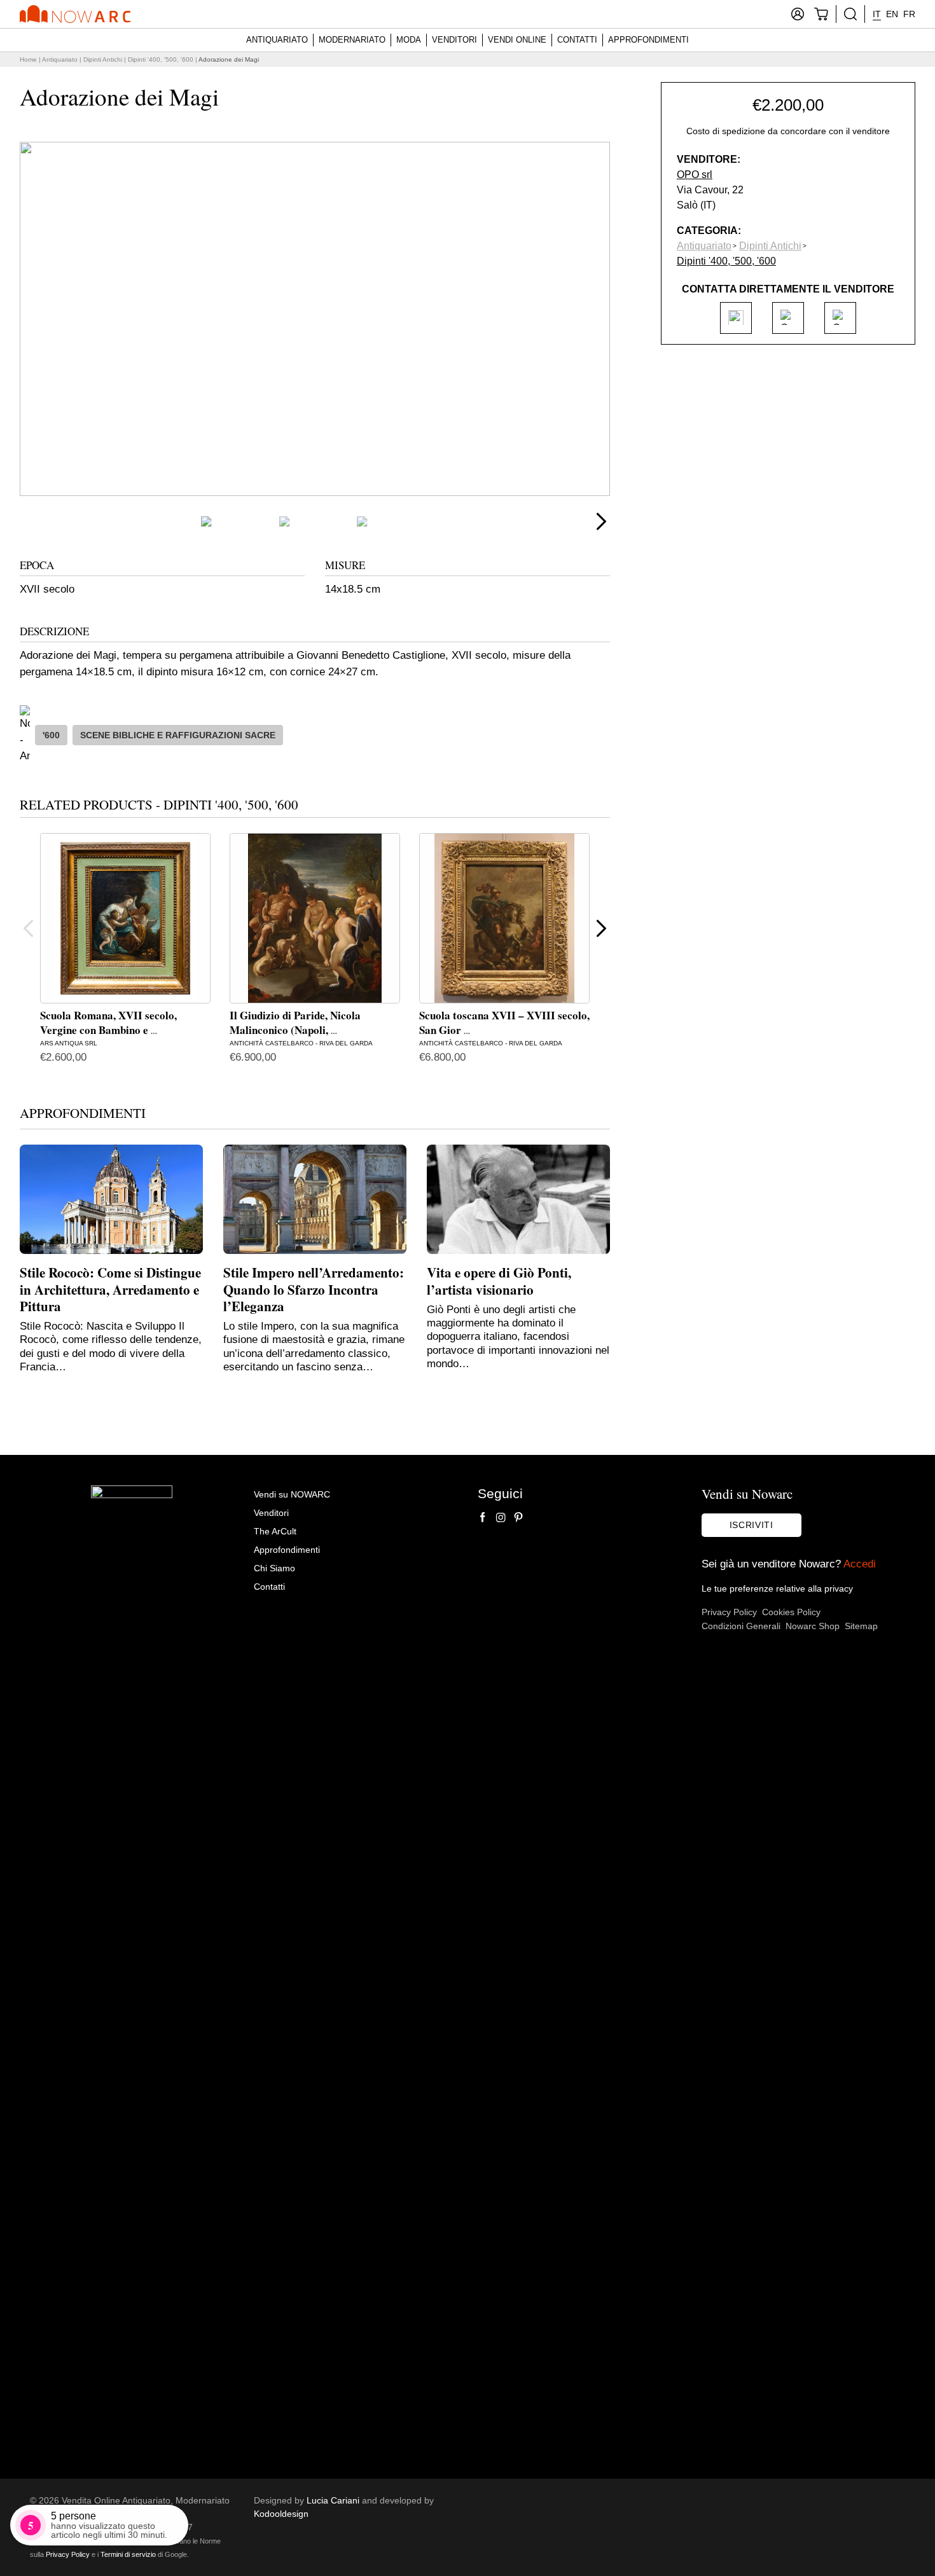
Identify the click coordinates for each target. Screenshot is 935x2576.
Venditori (454, 40)
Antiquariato (277, 40)
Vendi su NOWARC (292, 1494)
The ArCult (275, 1531)
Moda (409, 40)
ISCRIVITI (751, 1525)
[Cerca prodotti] (850, 14)
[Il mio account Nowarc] (798, 14)
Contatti (577, 40)
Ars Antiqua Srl (69, 1043)
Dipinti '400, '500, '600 (161, 59)
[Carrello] (821, 14)
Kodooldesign (281, 2514)
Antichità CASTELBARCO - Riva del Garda (301, 1043)
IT (877, 14)
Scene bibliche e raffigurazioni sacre (178, 735)
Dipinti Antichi (103, 59)
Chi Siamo (274, 1568)
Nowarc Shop (813, 1626)
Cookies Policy (791, 1612)
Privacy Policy (729, 1612)
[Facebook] (483, 1517)
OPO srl (695, 174)
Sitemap (861, 1626)
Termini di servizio (128, 2554)
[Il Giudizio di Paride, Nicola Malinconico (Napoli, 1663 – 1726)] (315, 918)
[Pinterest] (518, 1517)
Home (28, 59)
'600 (51, 735)
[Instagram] (501, 1517)
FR (909, 14)
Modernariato (352, 40)
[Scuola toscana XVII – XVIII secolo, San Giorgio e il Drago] (504, 918)
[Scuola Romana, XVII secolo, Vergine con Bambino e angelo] (125, 918)
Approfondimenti (648, 40)
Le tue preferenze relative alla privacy (777, 1588)
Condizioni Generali (741, 1626)
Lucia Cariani (333, 2500)
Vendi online (517, 40)
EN (892, 14)
